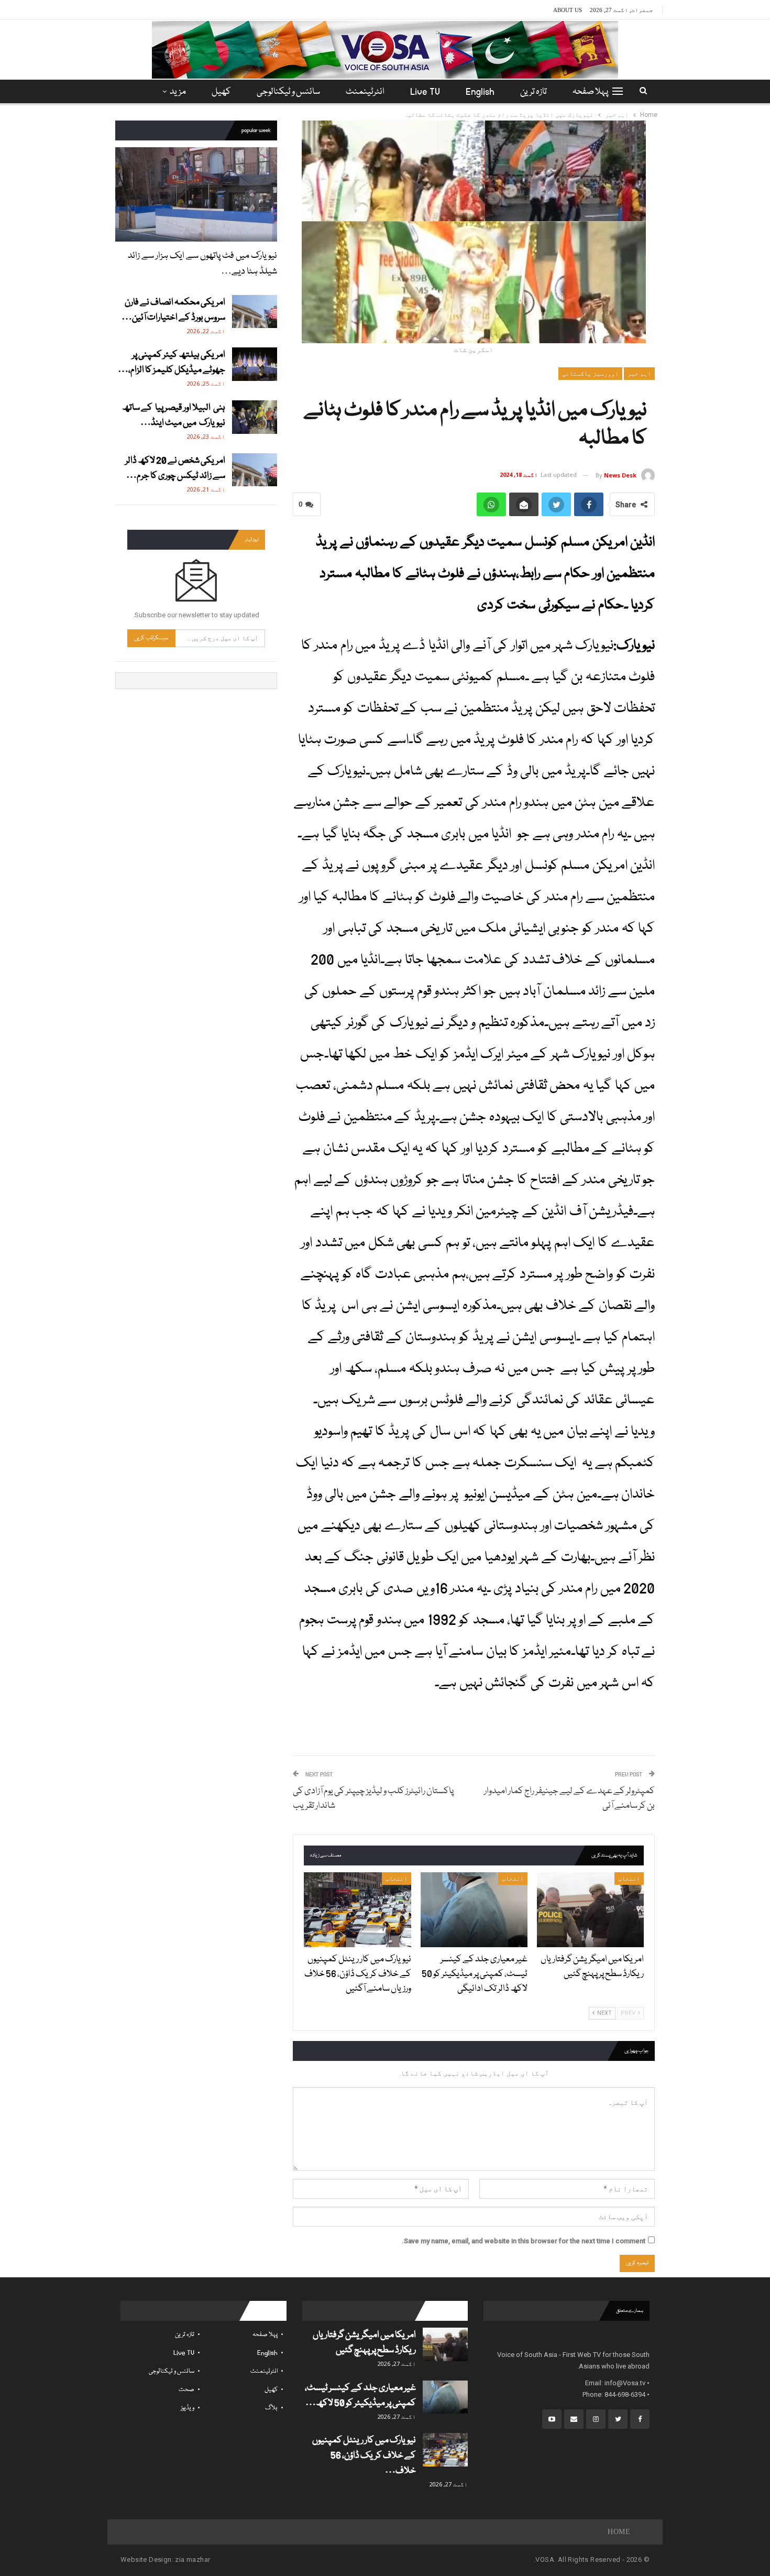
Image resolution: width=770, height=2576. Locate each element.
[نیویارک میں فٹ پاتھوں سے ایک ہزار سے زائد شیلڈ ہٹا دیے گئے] (196, 194)
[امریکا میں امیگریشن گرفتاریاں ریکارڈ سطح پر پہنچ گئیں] (590, 1910)
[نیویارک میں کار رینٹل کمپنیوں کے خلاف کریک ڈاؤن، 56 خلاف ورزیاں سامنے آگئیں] (357, 1910)
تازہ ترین (533, 92)
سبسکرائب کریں (151, 638)
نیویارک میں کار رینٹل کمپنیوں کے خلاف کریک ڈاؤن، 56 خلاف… (364, 2456)
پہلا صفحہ (590, 92)
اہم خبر (639, 374)
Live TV (425, 92)
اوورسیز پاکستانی (590, 374)
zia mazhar (192, 2559)
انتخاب (629, 1879)
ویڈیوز (188, 2408)
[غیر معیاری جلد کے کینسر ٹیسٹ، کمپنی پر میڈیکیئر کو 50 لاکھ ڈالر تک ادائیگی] (474, 1910)
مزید (178, 92)
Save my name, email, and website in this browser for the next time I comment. (524, 2241)
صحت (186, 2390)
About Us (568, 10)
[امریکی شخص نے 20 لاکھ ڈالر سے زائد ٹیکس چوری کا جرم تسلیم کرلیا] (255, 470)
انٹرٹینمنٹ (365, 92)
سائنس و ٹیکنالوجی (288, 92)
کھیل (221, 92)
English (480, 92)
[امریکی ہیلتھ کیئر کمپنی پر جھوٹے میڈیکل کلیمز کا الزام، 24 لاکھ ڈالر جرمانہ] (255, 364)
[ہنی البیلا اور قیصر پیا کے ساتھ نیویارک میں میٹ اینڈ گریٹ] (255, 417)
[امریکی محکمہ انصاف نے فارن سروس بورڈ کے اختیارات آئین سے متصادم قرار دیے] (255, 312)
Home (619, 2532)
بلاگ (271, 2408)
